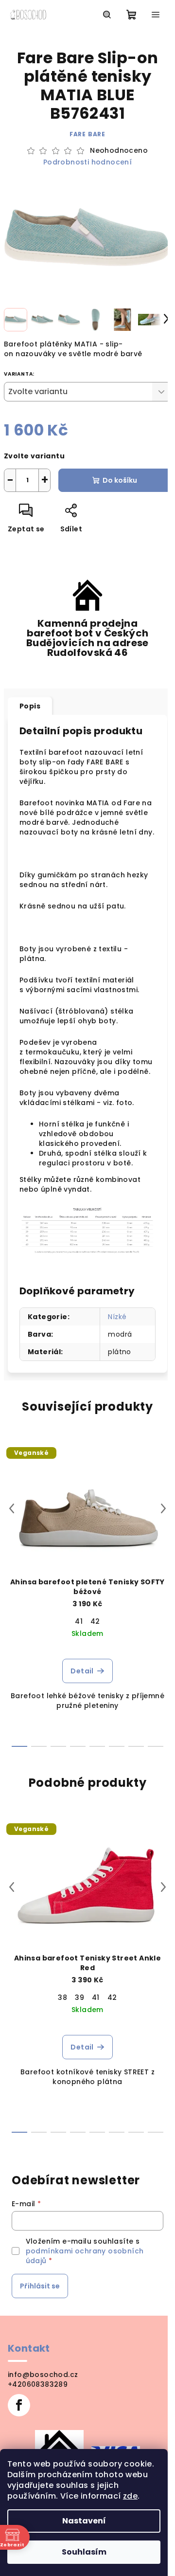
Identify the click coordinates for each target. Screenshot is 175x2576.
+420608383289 (38, 2384)
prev (12, 1508)
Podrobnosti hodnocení (87, 162)
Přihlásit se (40, 2286)
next (163, 1508)
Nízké (117, 1317)
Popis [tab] (30, 706)
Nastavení (84, 2521)
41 (79, 1621)
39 (79, 1997)
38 (62, 1997)
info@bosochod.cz (43, 2375)
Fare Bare (87, 134)
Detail (82, 1671)
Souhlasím (84, 2552)
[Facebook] (19, 2405)
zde (130, 2496)
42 (95, 1621)
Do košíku (120, 480)
